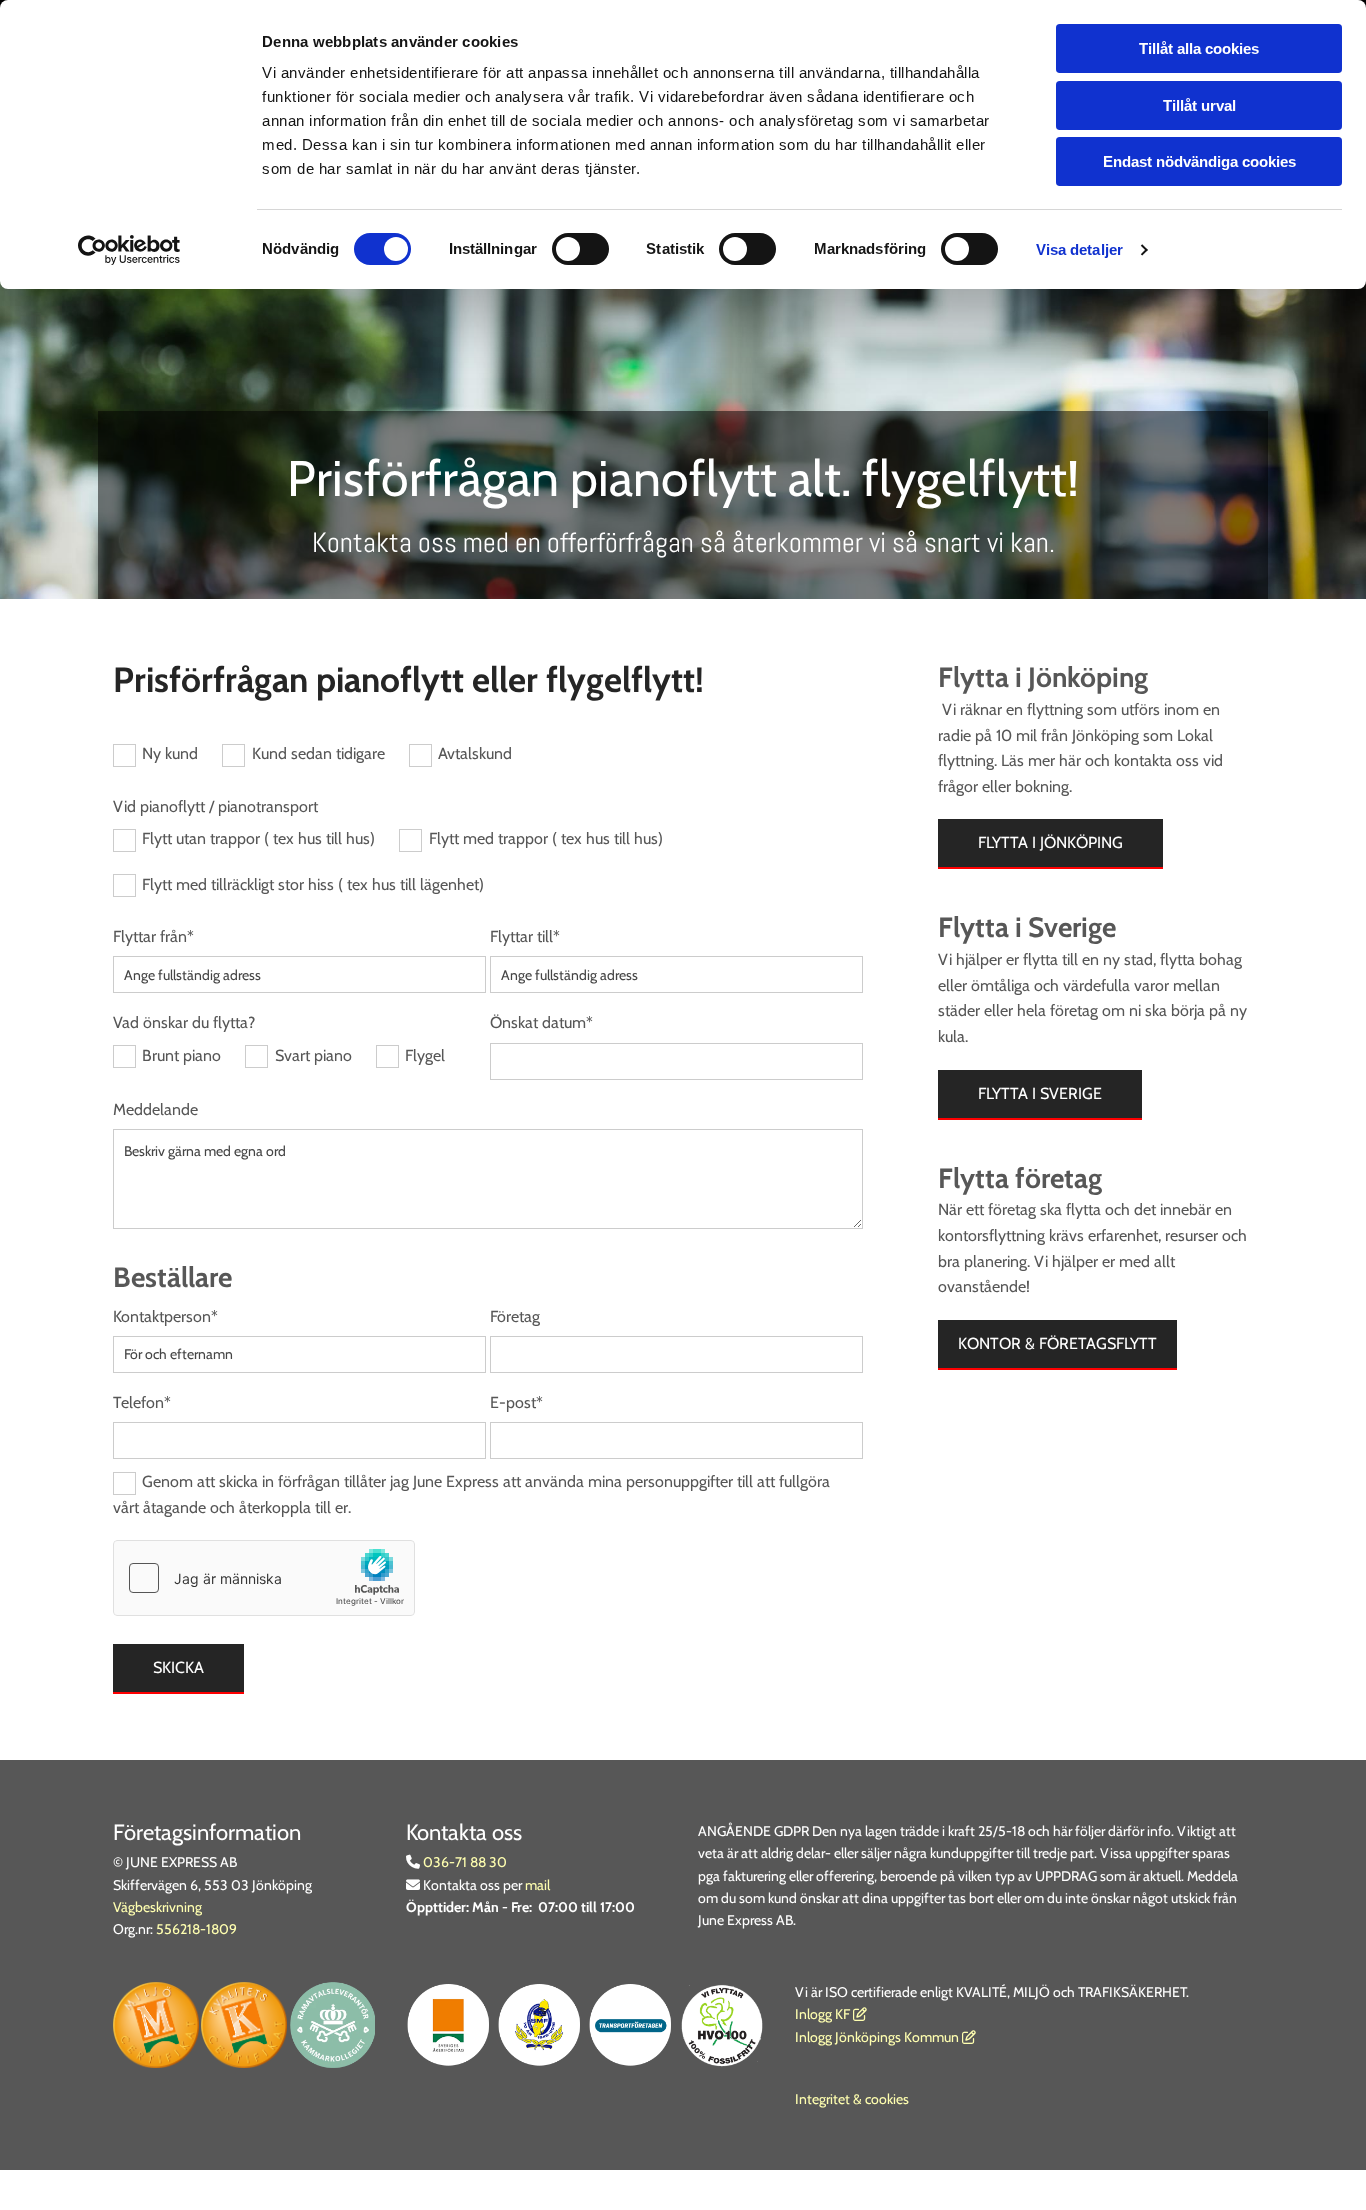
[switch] (580, 249)
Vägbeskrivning (157, 1907)
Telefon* (142, 1402)
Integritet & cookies (852, 2099)
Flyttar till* (525, 936)
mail (537, 1885)
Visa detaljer (1079, 249)
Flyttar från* (153, 936)
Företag (515, 1316)
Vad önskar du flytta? (184, 1022)
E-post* (516, 1402)
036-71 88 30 (463, 1862)
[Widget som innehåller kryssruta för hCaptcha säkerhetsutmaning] (264, 1578)
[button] (1050, 844)
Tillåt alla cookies (1199, 48)
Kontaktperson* (165, 1316)
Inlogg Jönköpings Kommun (885, 2037)
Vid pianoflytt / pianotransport (215, 806)
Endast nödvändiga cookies (1199, 161)
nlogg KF (824, 2014)
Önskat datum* (541, 1022)
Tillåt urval (1199, 105)
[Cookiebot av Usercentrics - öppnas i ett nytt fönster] (129, 250)
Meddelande (155, 1109)
